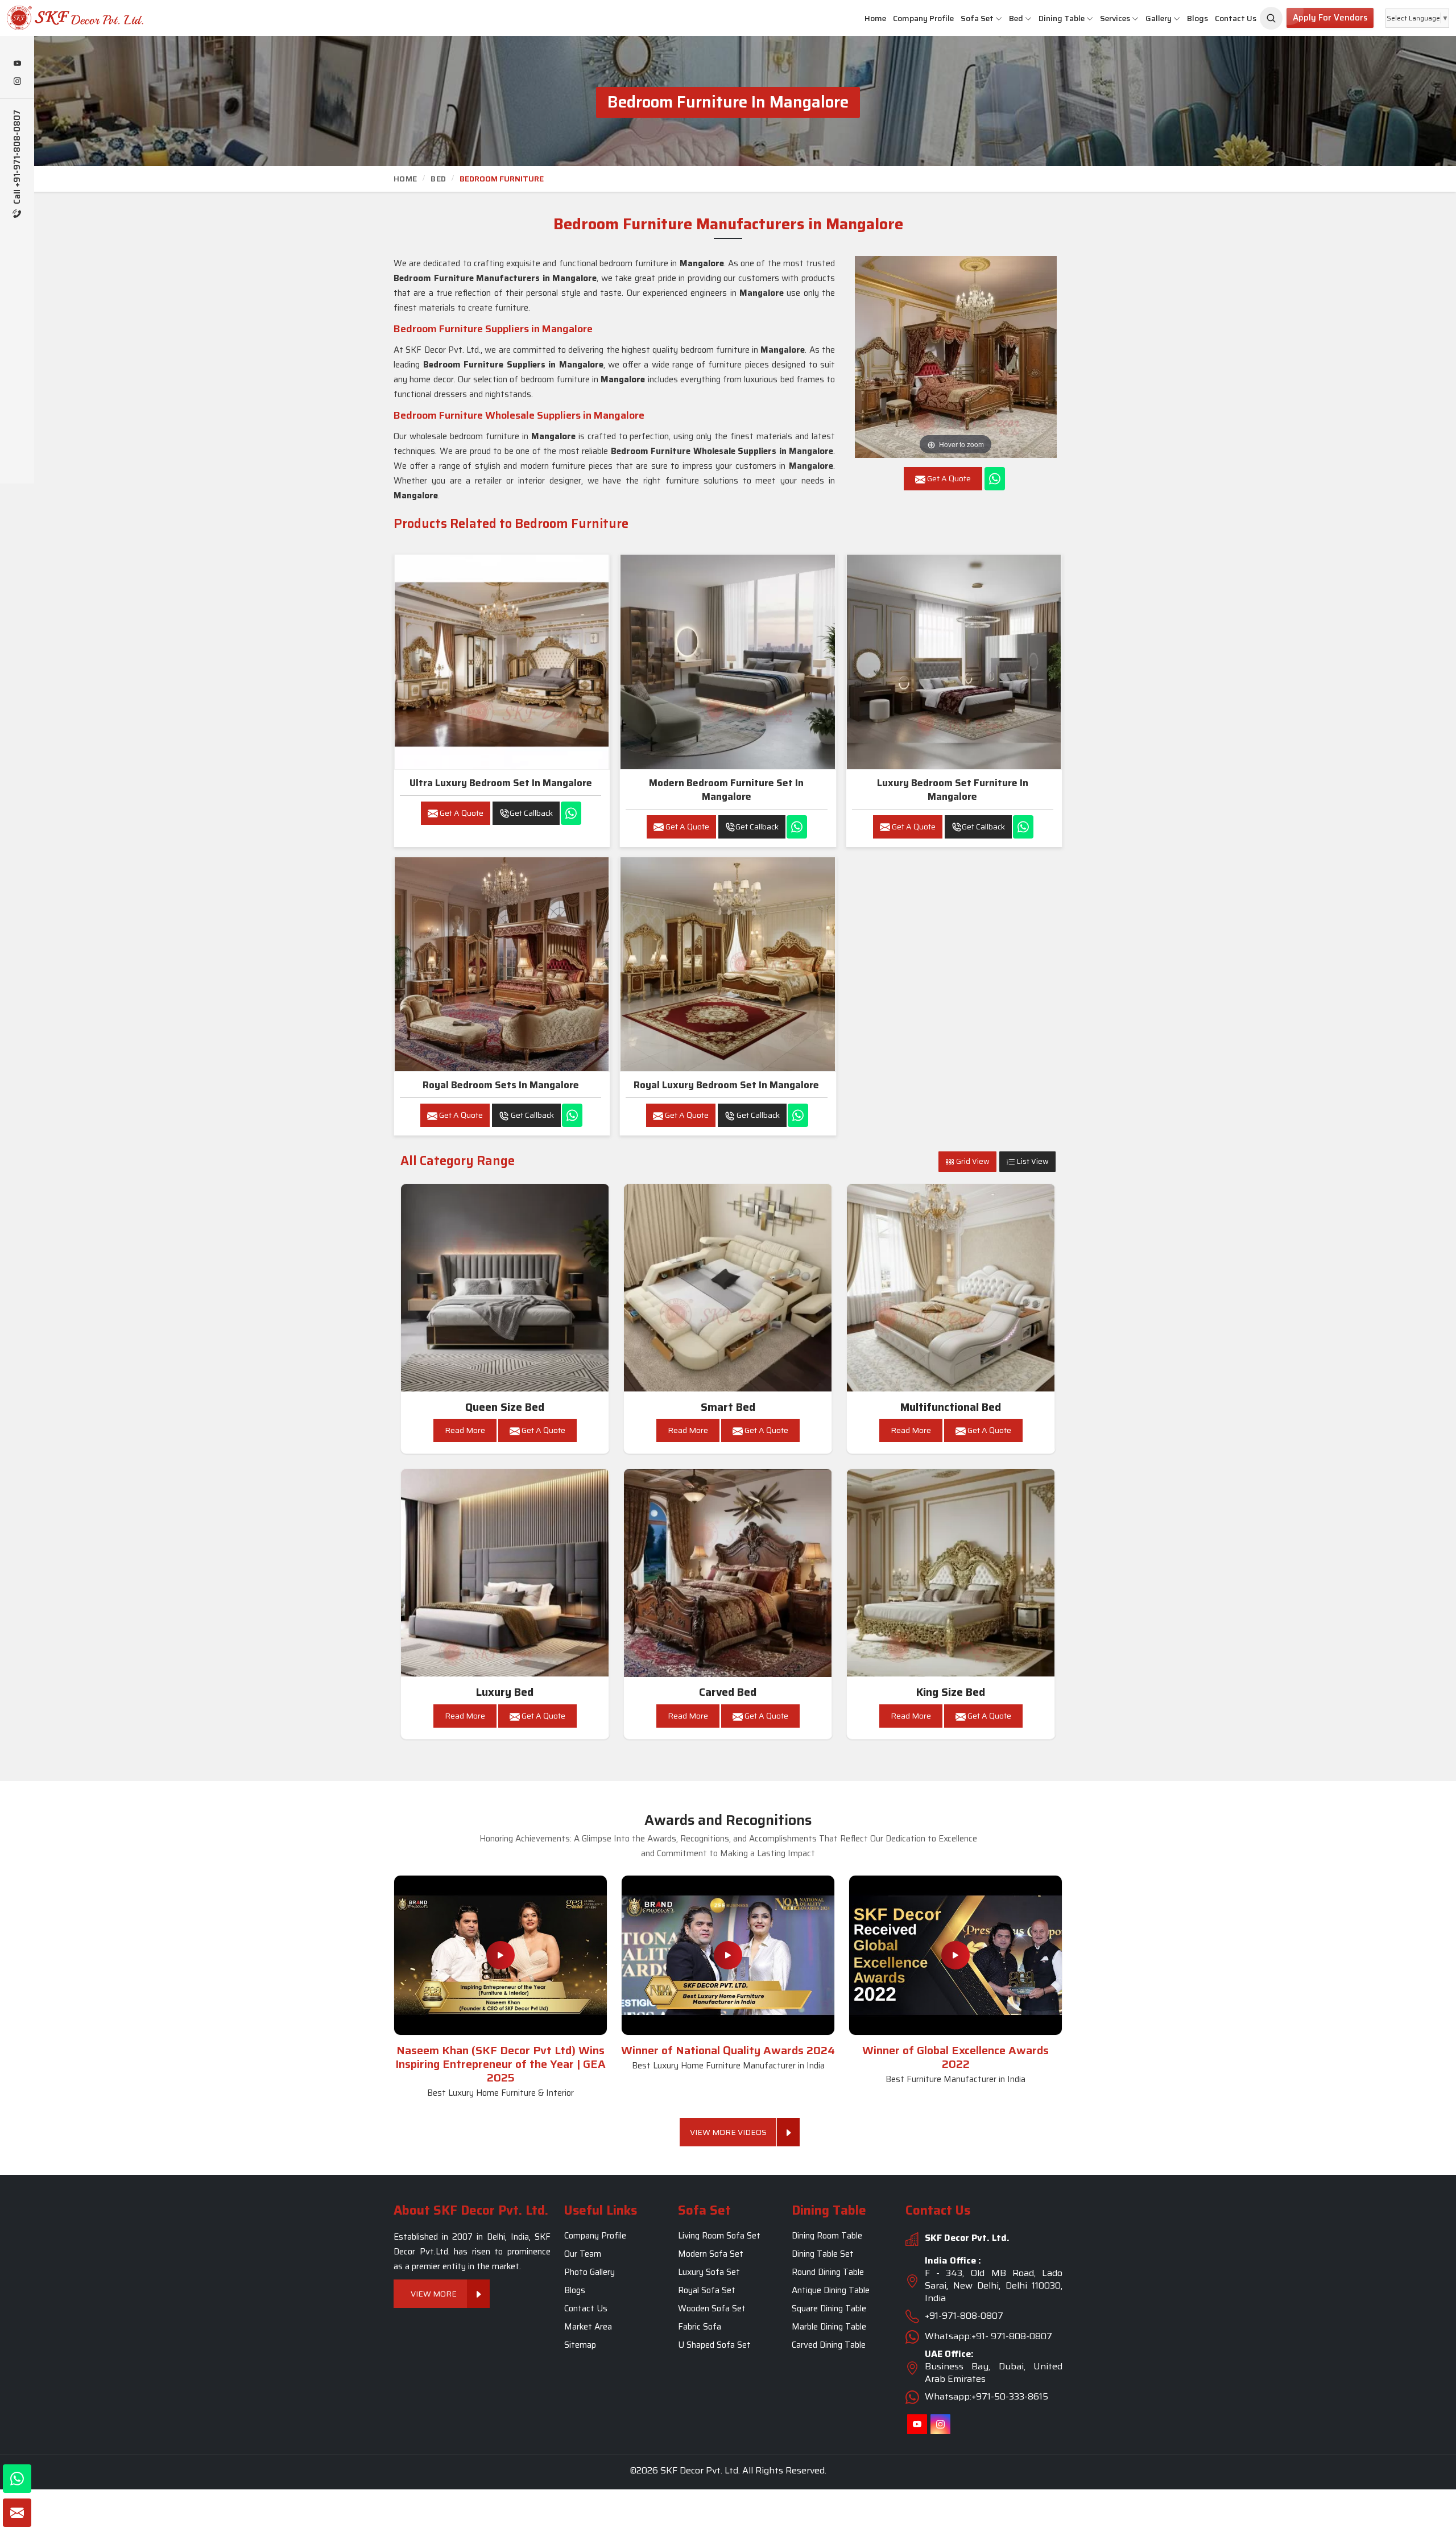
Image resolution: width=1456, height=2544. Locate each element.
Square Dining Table (829, 2308)
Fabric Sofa (700, 2327)
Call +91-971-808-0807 (17, 158)
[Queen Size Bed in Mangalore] (505, 1288)
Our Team (583, 2254)
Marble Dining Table (829, 2327)
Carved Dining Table (829, 2345)
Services (1115, 18)
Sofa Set (977, 18)
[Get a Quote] (17, 2513)
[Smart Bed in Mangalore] (728, 1288)
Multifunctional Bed (951, 1407)
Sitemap (580, 2345)
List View (1032, 1161)
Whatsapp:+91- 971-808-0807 (988, 2336)
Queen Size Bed (505, 1407)
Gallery (1159, 18)
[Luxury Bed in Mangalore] (505, 1573)
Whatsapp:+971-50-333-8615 (986, 2396)
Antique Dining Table (831, 2290)
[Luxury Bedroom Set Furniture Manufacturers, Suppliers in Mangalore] (954, 662)
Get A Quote (461, 813)
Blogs (1198, 18)
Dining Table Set (823, 2254)
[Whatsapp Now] (995, 479)
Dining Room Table (827, 2236)
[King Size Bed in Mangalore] (951, 1573)
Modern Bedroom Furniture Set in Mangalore (726, 790)
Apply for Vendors (1330, 18)
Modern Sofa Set (711, 2254)
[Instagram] (17, 82)
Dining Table (1062, 18)
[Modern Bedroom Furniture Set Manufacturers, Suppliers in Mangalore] (727, 662)
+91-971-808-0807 (964, 2316)
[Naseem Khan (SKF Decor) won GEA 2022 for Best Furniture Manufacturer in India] (955, 1955)
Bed (1016, 18)
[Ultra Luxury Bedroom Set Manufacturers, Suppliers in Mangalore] (502, 662)
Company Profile (923, 18)
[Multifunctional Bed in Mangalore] (951, 1288)
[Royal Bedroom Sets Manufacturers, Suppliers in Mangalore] (502, 964)
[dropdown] (999, 18)
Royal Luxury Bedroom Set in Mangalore (726, 1085)
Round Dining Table (828, 2272)
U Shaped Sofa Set (714, 2345)
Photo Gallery (590, 2272)
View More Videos (728, 2132)
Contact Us (1236, 18)
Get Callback (531, 813)
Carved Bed (728, 1692)
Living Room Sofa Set (719, 2236)
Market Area (588, 2327)
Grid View (972, 1161)
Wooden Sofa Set (712, 2308)
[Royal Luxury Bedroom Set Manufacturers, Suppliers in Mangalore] (727, 964)
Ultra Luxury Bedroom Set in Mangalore (501, 783)
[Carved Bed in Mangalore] (728, 1573)
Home (875, 18)
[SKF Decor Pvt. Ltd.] (121, 18)
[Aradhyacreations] (1271, 18)
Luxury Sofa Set (709, 2272)
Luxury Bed (505, 1692)
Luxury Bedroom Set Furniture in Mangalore (953, 790)
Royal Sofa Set (707, 2290)
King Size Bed (951, 1692)
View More (434, 2294)
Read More (465, 1430)
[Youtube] (17, 64)
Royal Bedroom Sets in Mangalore (501, 1085)
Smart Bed (728, 1407)
